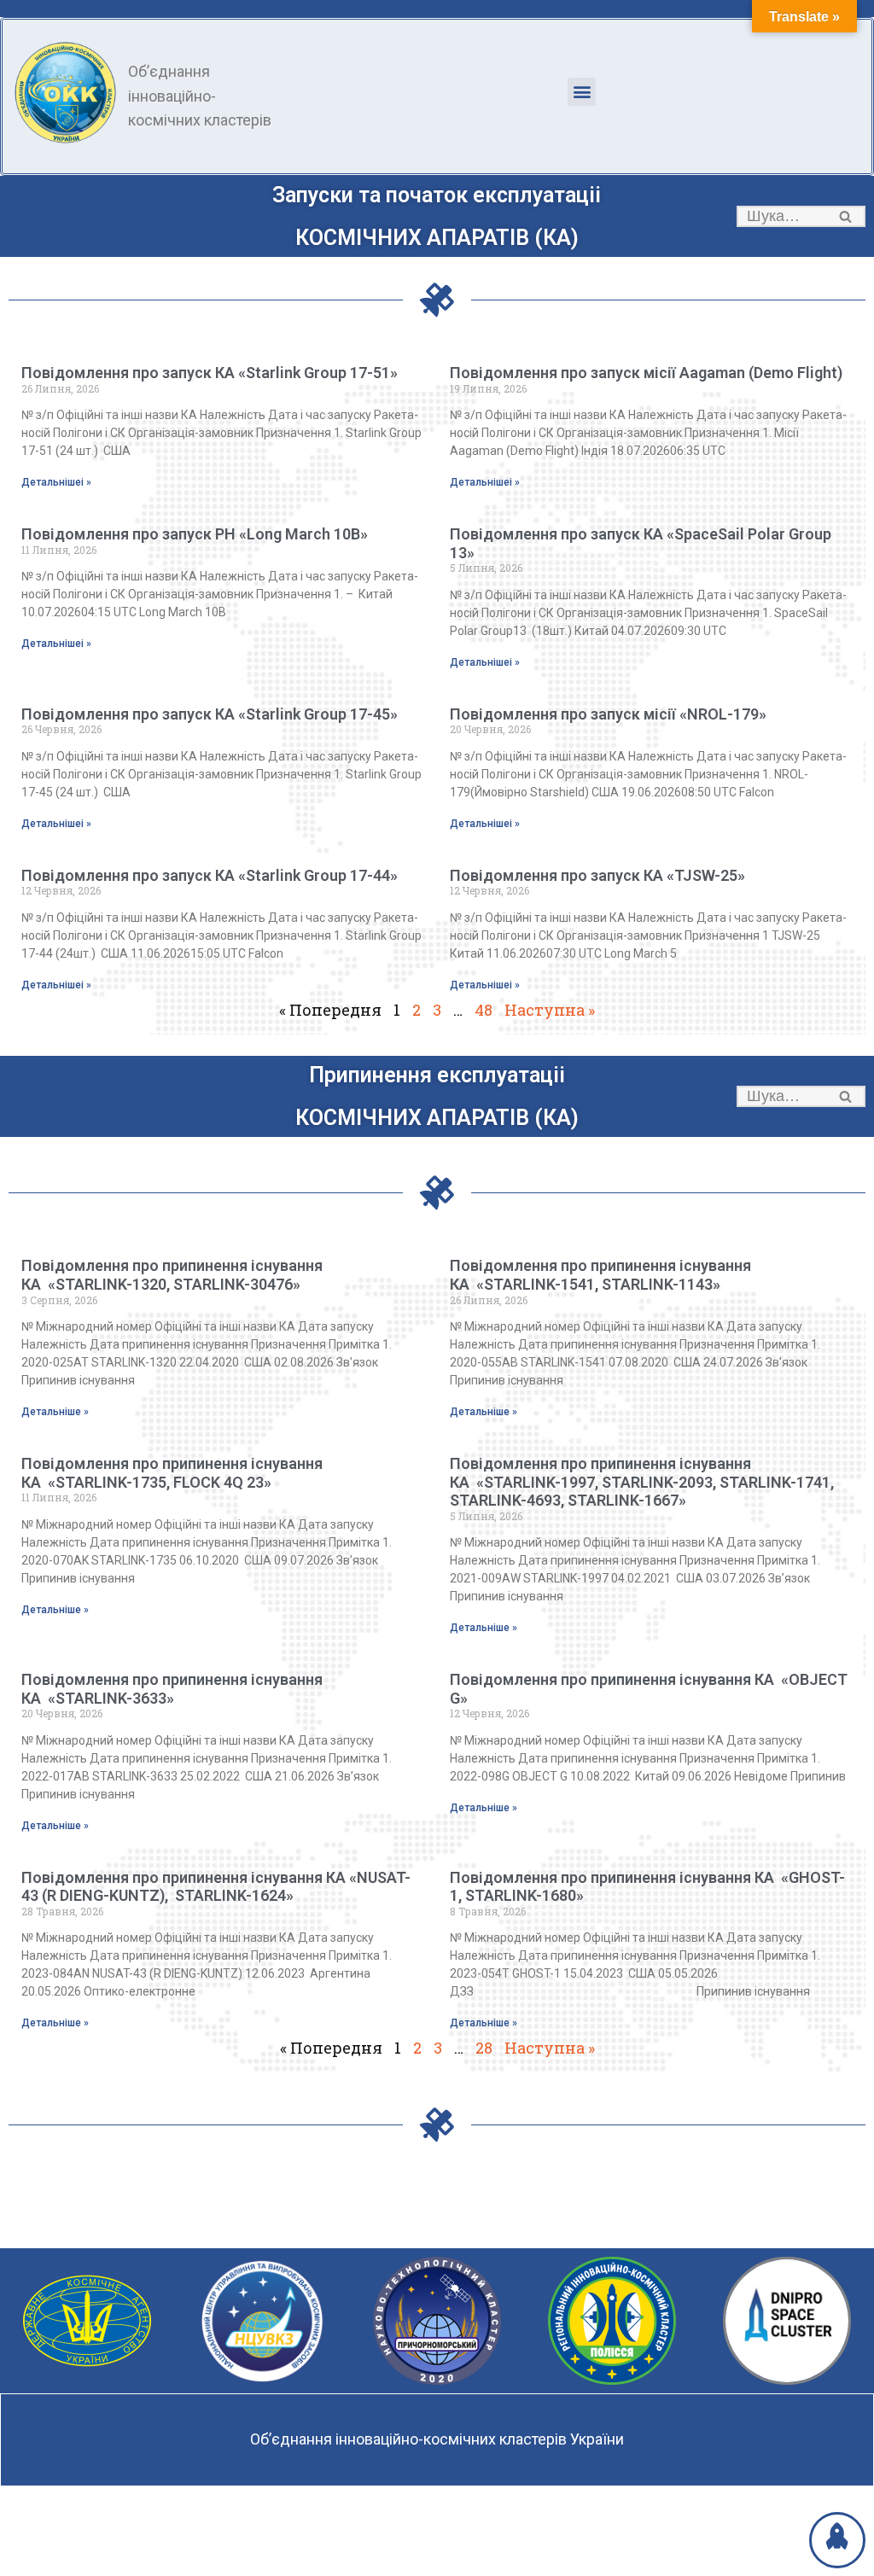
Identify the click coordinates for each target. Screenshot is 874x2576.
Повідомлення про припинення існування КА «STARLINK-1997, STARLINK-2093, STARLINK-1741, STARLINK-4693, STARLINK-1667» (642, 1482)
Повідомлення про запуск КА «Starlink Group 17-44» (210, 875)
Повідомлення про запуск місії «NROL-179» (608, 714)
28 (484, 2048)
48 (484, 1010)
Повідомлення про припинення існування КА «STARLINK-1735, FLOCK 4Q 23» (172, 1473)
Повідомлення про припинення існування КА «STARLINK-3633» (172, 1689)
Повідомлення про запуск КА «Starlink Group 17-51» (210, 373)
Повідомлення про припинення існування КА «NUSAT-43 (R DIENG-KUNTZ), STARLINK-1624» (216, 1887)
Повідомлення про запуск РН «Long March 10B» (195, 534)
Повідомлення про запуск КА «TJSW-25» (597, 875)
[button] (582, 92)
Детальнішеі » (56, 482)
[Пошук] (846, 216)
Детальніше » (55, 1412)
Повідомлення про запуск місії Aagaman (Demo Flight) (646, 373)
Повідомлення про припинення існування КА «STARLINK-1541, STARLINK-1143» (600, 1275)
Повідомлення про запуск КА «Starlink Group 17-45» (210, 714)
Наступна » (550, 1010)
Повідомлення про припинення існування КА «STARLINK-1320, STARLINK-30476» (172, 1275)
